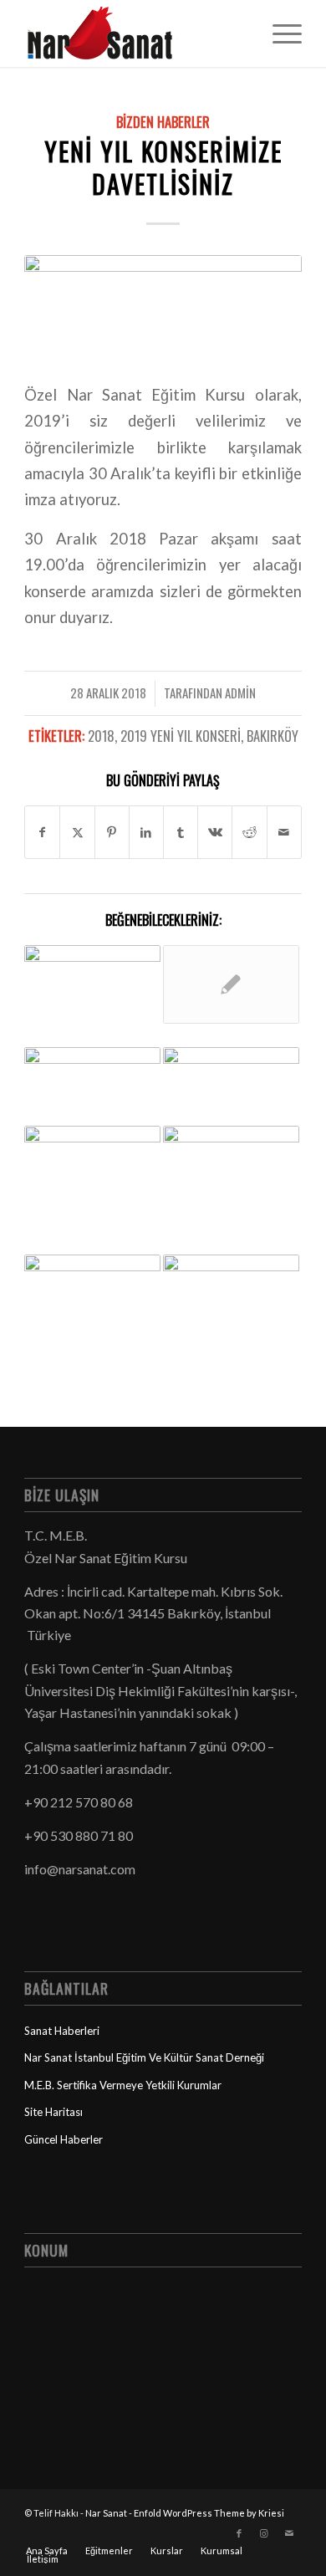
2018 (101, 736)
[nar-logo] (135, 33)
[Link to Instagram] (264, 2533)
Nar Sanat (106, 2513)
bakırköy (273, 736)
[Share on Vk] (215, 832)
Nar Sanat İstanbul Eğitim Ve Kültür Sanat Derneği (144, 2057)
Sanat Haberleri (62, 2031)
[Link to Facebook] (239, 2533)
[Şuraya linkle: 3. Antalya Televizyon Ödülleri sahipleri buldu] (92, 1086)
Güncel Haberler (64, 2139)
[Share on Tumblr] (181, 832)
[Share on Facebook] (42, 832)
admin (240, 693)
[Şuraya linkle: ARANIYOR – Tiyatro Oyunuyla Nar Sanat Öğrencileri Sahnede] (231, 984)
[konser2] (163, 308)
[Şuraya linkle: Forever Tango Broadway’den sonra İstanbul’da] (92, 1280)
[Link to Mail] (289, 2533)
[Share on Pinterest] (112, 832)
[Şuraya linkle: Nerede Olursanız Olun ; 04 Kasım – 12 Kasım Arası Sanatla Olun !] (92, 1190)
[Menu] (279, 33)
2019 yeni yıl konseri (181, 736)
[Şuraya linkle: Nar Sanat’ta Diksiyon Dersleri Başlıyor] (231, 1076)
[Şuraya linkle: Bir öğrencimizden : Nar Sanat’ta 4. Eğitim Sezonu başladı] (231, 1293)
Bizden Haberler (163, 122)
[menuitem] (279, 33)
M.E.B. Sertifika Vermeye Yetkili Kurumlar (123, 2085)
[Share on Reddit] (249, 832)
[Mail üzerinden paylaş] (284, 832)
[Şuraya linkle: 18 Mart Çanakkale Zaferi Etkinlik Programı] (231, 1164)
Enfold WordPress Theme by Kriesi (209, 2513)
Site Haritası (53, 2112)
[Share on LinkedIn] (146, 832)
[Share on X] (77, 832)
